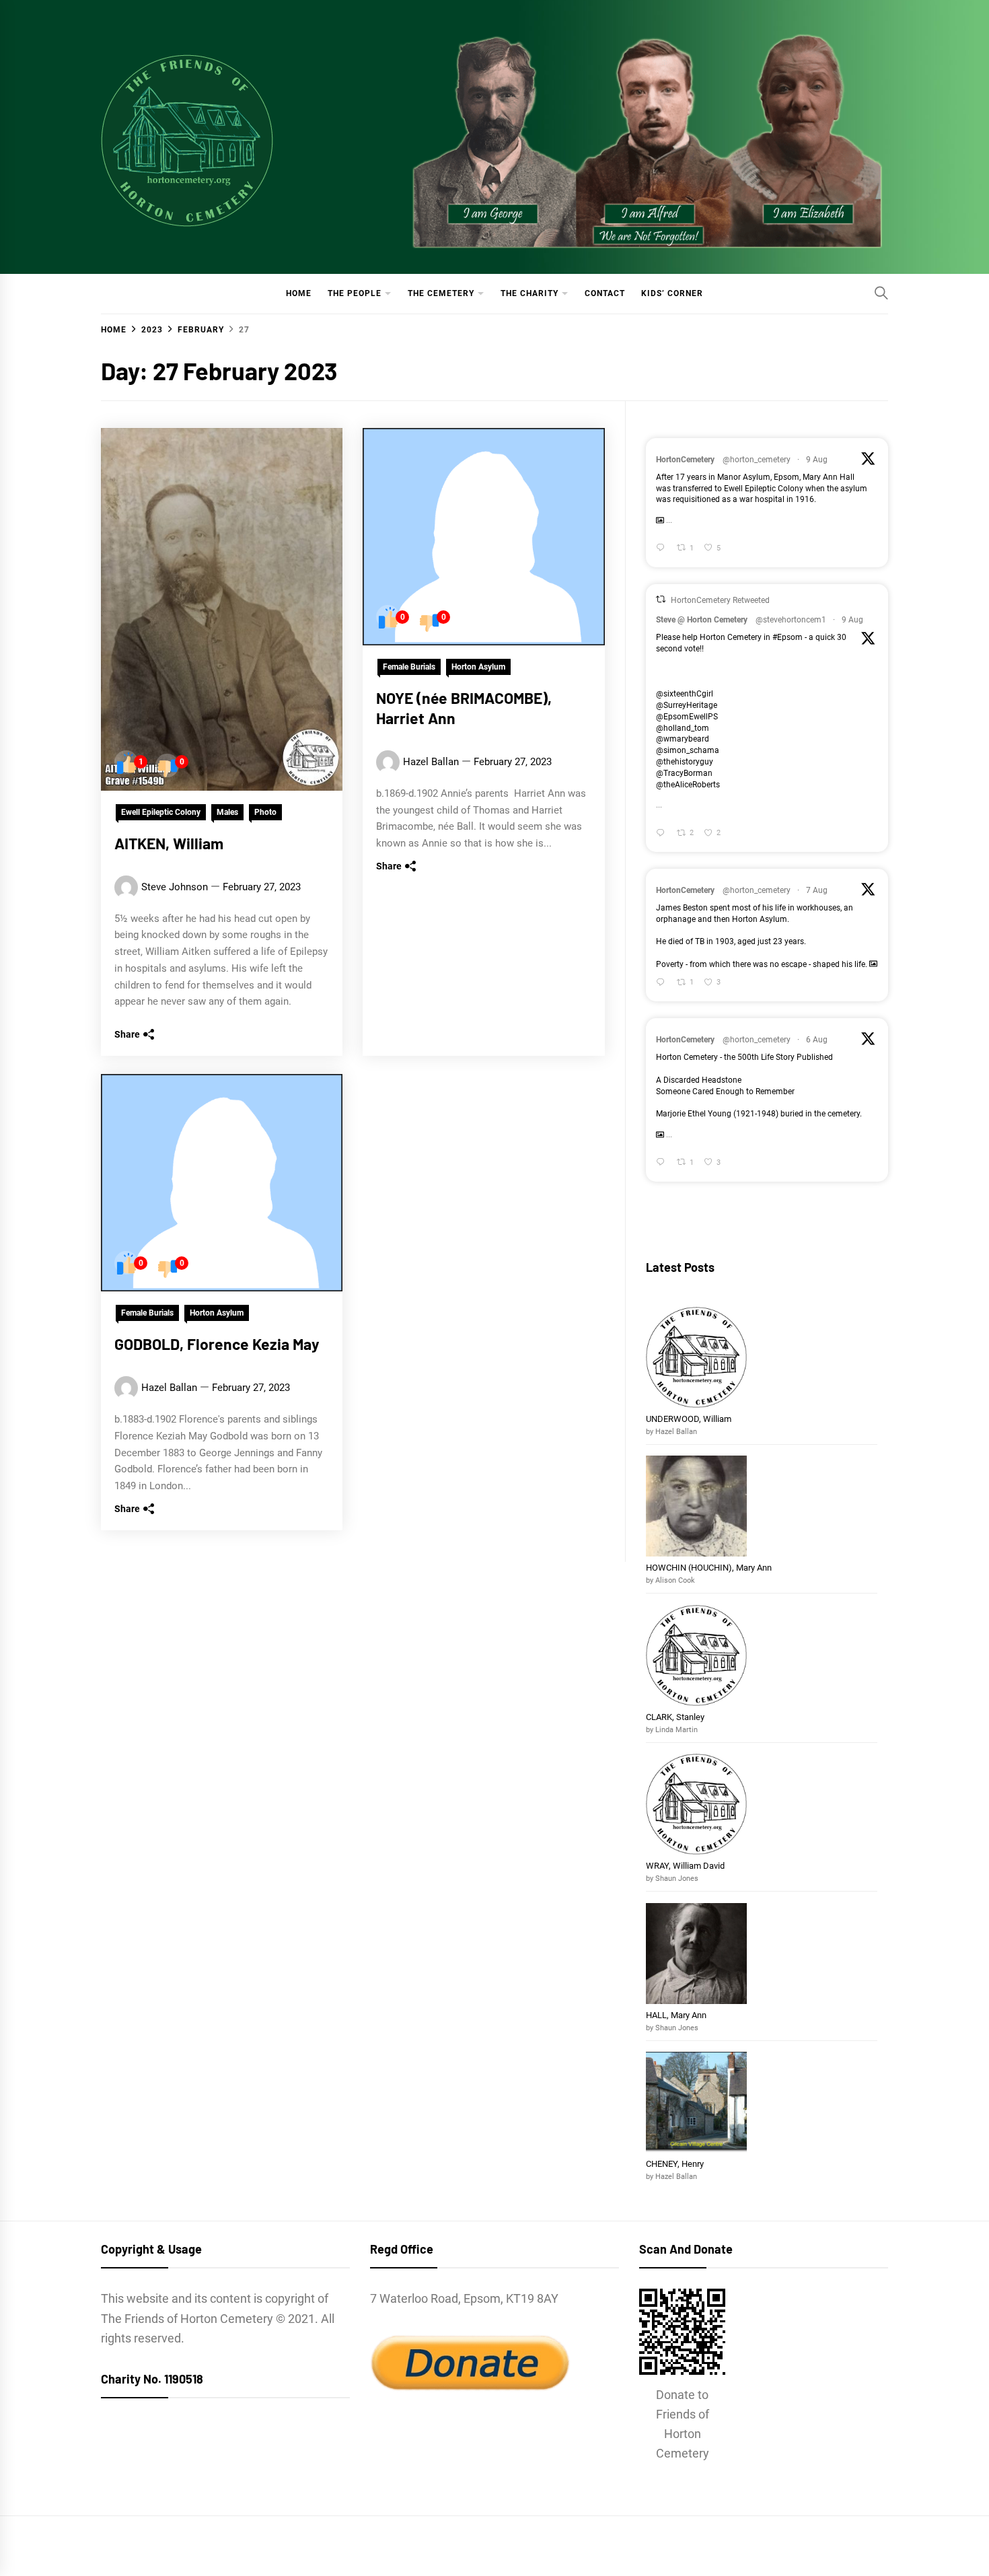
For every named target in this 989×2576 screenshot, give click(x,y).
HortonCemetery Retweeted (720, 600)
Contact (605, 293)
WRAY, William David (685, 1866)
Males (227, 812)
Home (299, 293)
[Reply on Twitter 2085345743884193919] (663, 1163)
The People (355, 293)
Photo (265, 812)
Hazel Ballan (431, 762)
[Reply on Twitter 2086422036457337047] (663, 833)
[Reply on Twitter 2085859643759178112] (663, 983)
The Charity (529, 293)
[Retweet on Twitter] (661, 599)
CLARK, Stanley (675, 1717)
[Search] (881, 293)
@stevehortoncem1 (791, 620)
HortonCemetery (685, 460)
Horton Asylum (478, 667)
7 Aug (817, 890)
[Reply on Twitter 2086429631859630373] (663, 549)
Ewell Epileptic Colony (161, 812)
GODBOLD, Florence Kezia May (217, 1344)
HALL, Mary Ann (676, 2015)
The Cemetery (441, 293)
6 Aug (817, 1040)
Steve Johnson (175, 887)
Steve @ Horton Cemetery (702, 620)
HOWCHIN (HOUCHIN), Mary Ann (709, 1568)
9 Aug (817, 460)
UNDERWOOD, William (690, 1419)
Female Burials (409, 667)
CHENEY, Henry (676, 2164)
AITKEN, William (169, 843)
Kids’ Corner (672, 293)
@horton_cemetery (757, 460)
